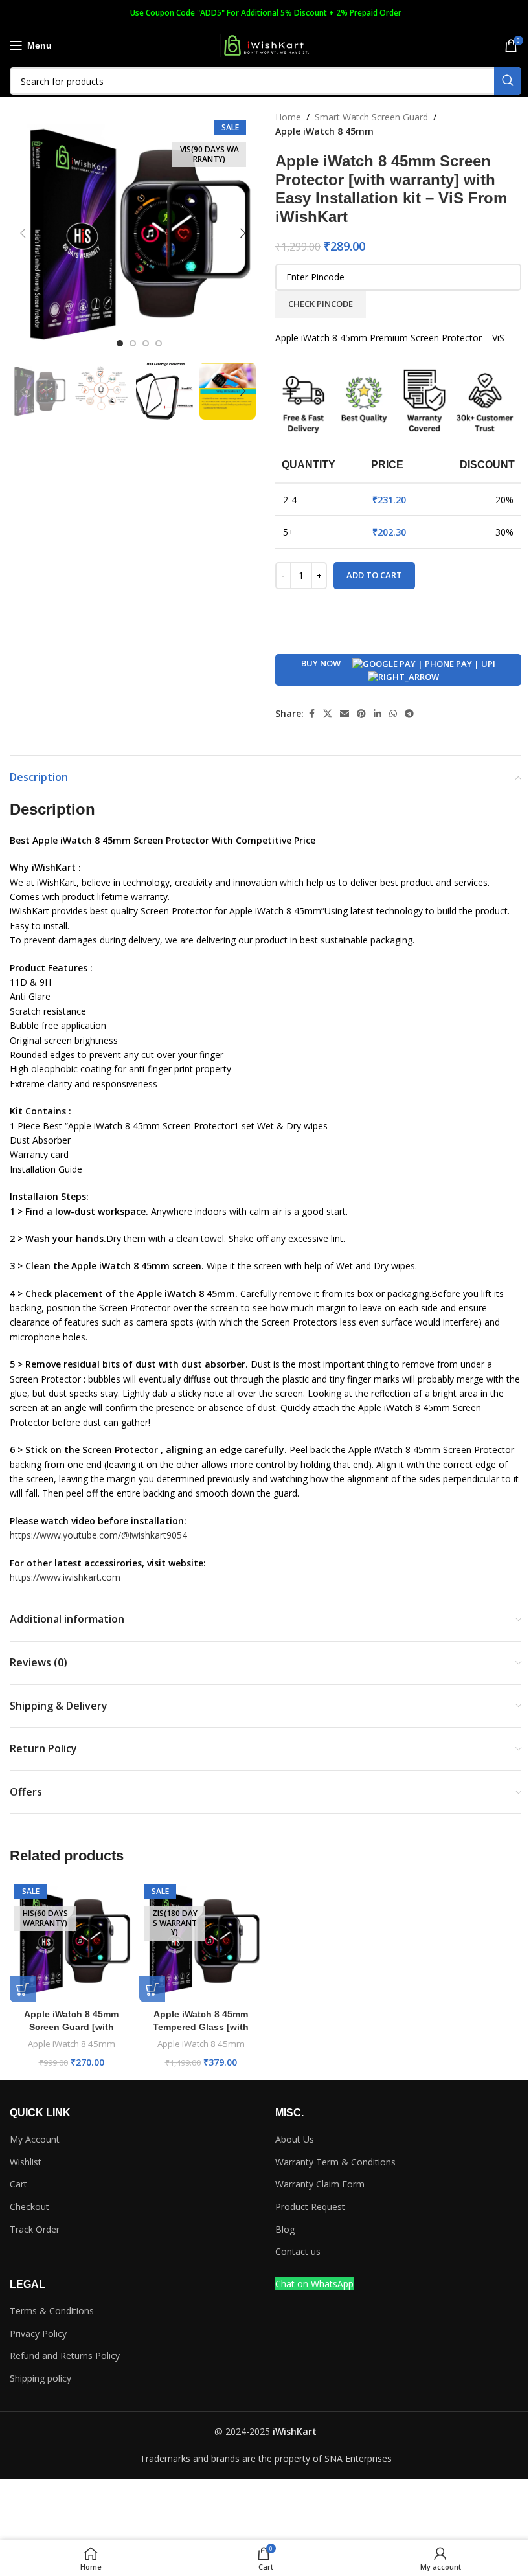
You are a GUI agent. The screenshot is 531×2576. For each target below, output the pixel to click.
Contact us (298, 2251)
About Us (295, 2139)
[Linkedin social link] (378, 714)
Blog (285, 2229)
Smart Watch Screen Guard (371, 117)
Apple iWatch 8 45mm (324, 131)
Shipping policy (40, 2378)
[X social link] (328, 714)
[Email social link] (345, 714)
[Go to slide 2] (133, 343)
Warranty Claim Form (320, 2184)
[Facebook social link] (311, 714)
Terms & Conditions (52, 2311)
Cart (18, 2184)
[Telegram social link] (409, 714)
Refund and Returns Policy (65, 2356)
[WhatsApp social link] (393, 714)
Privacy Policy (38, 2333)
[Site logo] (265, 44)
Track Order (35, 2229)
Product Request (310, 2207)
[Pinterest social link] (361, 714)
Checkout (29, 2207)
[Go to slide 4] (159, 343)
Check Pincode (321, 304)
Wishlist (26, 2162)
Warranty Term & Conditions (335, 2162)
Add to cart (374, 575)
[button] (23, 233)
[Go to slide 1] (120, 343)
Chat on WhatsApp (314, 2284)
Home (288, 117)
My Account (35, 2139)
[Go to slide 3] (146, 343)
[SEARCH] (508, 81)
